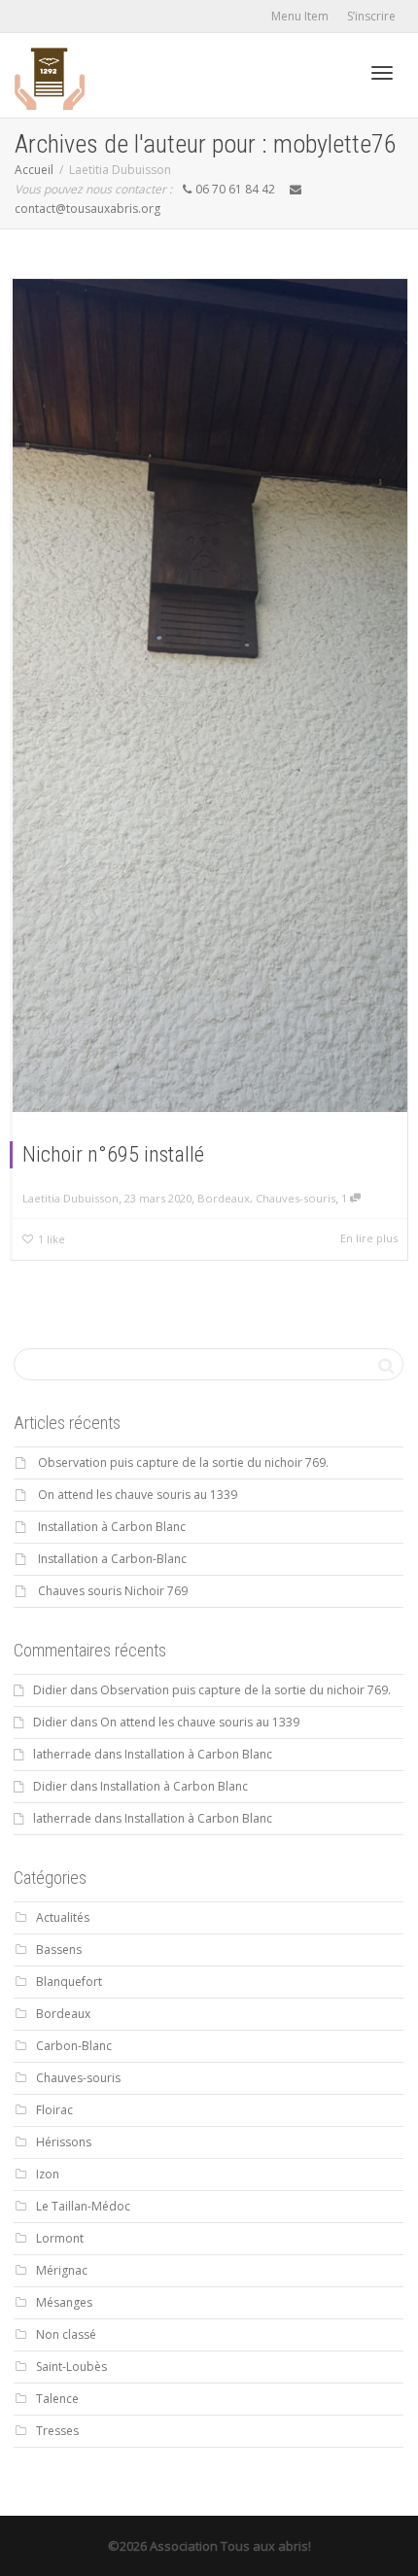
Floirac (54, 2110)
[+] (210, 696)
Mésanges (64, 2302)
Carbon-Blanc (74, 2046)
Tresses (57, 2431)
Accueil (34, 170)
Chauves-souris (296, 1198)
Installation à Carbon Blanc (112, 1527)
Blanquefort (69, 1982)
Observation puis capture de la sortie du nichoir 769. (183, 1462)
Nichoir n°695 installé (113, 1154)
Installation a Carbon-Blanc (112, 1559)
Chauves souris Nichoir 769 (113, 1591)
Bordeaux (224, 1198)
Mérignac (62, 2270)
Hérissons (64, 2142)
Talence (57, 2399)
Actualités (63, 1917)
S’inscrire (371, 16)
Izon (48, 2174)
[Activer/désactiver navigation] (382, 73)
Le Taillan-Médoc (83, 2206)
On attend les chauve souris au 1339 (138, 1495)
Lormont (60, 2238)
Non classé (66, 2334)
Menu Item (300, 16)
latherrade (62, 1754)
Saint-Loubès (71, 2367)
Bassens (59, 1949)
